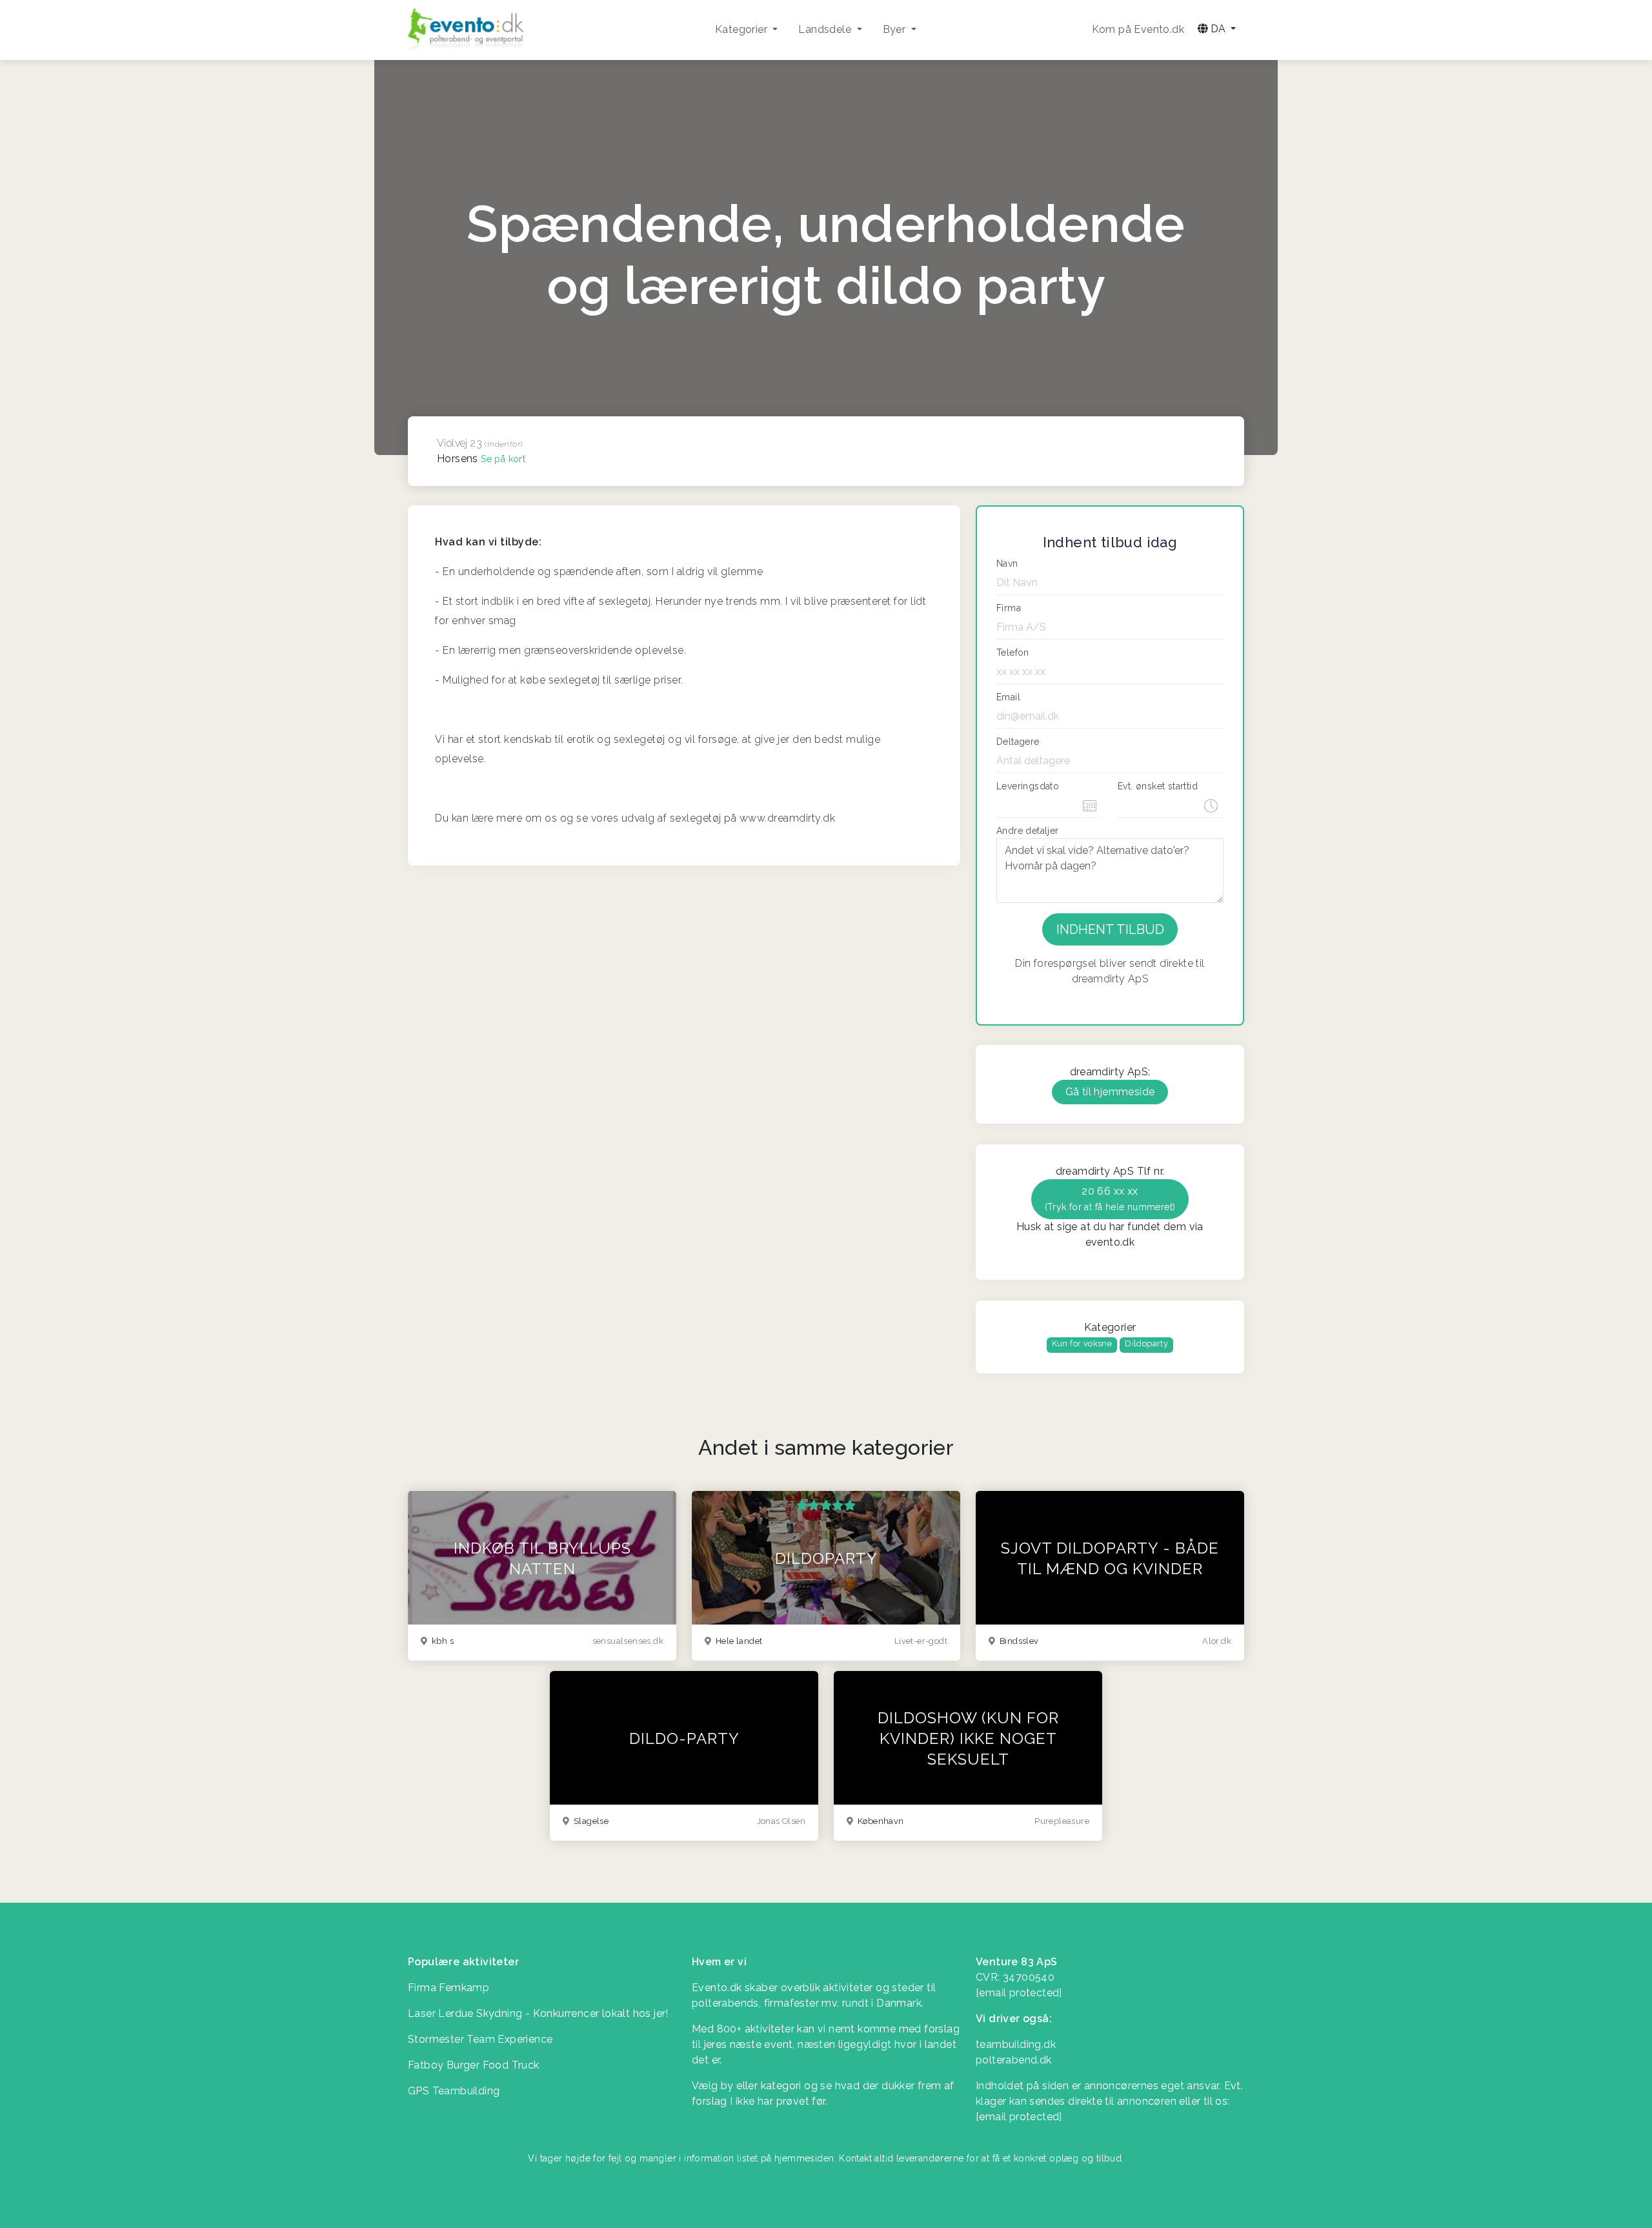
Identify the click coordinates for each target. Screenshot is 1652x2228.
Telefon (1013, 653)
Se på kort (503, 459)
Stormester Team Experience (480, 2039)
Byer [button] (896, 29)
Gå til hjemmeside (1110, 1092)
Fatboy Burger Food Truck (474, 2065)
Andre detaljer (1028, 831)
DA (1218, 29)
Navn (1007, 563)
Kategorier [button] (742, 29)
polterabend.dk (1014, 2060)
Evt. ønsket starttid (1158, 786)
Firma (1009, 608)
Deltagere (1018, 742)
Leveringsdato (1028, 786)
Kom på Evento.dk (1138, 29)
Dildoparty (1146, 1343)
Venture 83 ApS (1017, 1962)
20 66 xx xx (1110, 1199)
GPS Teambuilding (454, 2091)
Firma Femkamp (448, 1988)
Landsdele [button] (826, 29)
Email (1008, 697)
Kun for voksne (1082, 1343)
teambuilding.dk (1016, 2044)
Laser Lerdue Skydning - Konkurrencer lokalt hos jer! (538, 2013)
